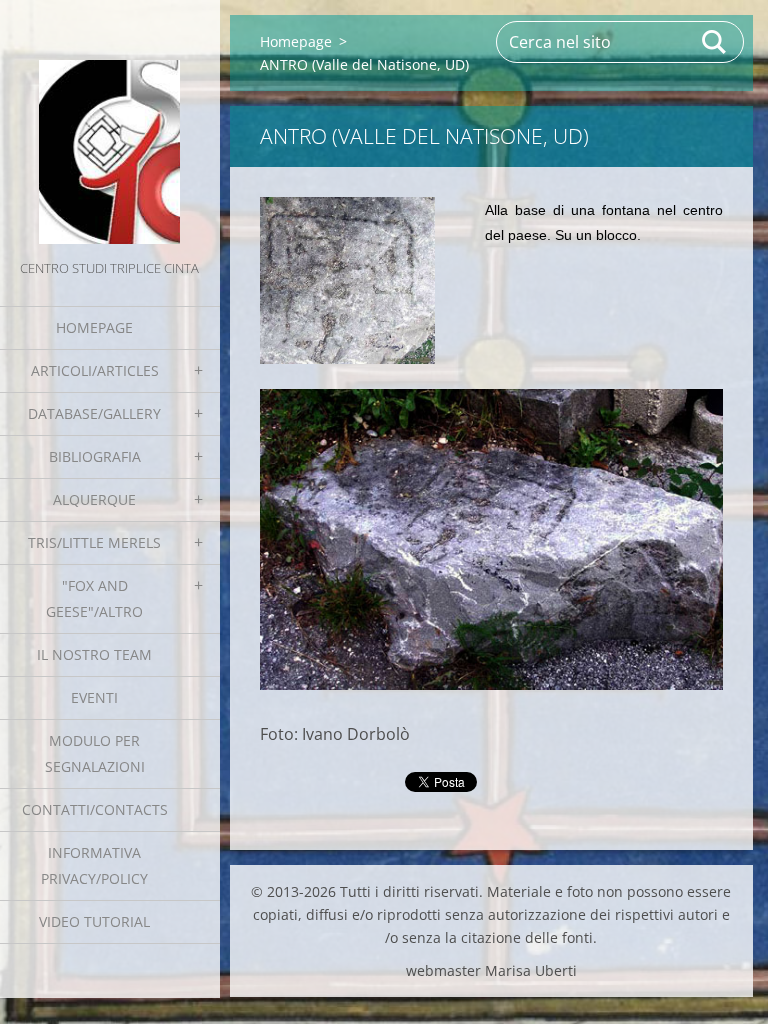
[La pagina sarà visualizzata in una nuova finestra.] (347, 280)
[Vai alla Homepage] (110, 128)
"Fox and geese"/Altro (94, 598)
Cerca (715, 42)
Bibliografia (95, 456)
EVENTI (94, 697)
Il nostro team (94, 654)
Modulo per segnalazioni (95, 753)
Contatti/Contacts (95, 809)
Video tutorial (94, 921)
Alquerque (94, 499)
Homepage (94, 327)
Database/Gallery (94, 413)
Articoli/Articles (95, 370)
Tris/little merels (94, 542)
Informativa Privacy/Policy (94, 865)
